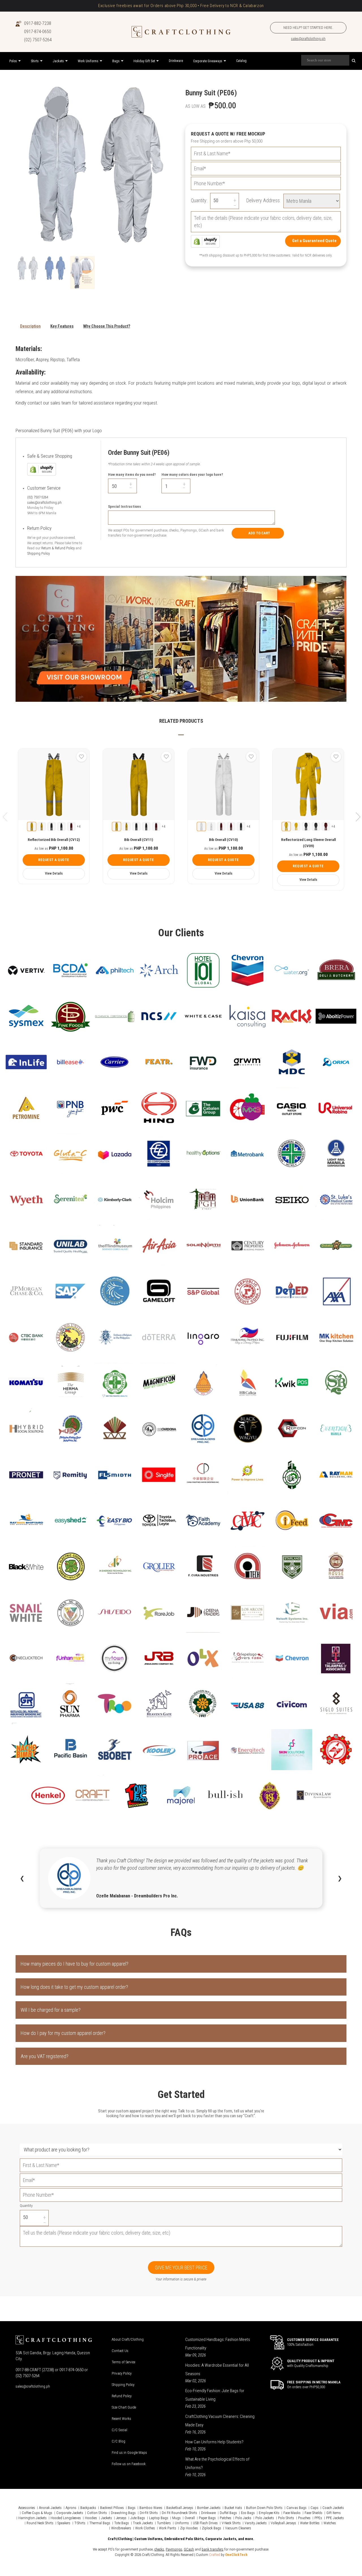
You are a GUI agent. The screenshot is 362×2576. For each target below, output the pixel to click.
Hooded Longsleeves (66, 2518)
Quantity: (199, 200)
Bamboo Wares (151, 2508)
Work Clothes (145, 2528)
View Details (54, 873)
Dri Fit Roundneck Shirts (179, 2513)
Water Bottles (310, 2523)
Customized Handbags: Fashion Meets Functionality (218, 2344)
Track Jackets (143, 2523)
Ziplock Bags (212, 2528)
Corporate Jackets (70, 2513)
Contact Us (120, 2351)
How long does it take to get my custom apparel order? (74, 1987)
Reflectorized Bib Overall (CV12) (54, 840)
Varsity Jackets (256, 2523)
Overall (190, 2518)
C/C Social (119, 2430)
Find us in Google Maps (129, 2453)
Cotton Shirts (97, 2513)
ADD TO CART (259, 533)
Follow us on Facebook (129, 2464)
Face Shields (313, 2513)
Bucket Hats (233, 2508)
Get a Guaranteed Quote (314, 241)
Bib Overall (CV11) (139, 840)
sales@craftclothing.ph (308, 39)
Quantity (26, 2206)
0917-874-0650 (38, 32)
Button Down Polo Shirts (264, 2508)
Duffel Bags (228, 2513)
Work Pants (168, 2528)
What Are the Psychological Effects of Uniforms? (217, 2463)
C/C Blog (118, 2441)
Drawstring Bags (123, 2513)
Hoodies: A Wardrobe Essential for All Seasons (217, 2370)
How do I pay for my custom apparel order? (63, 2033)
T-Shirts (80, 2523)
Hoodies (91, 2518)
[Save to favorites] (81, 757)
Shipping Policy (38, 553)
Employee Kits (269, 2513)
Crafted (215, 2555)
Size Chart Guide (124, 2407)
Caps (314, 2508)
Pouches (304, 2518)
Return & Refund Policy (58, 548)
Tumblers (164, 2523)
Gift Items (334, 2513)
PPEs (318, 2518)
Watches (330, 2523)
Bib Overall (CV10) (223, 840)
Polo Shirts (286, 2518)
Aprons (71, 2508)
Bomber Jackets (209, 2508)
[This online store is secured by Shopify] (205, 241)
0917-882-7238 (38, 23)
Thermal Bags (100, 2523)
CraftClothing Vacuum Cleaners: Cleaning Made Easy (220, 2421)
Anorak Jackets (50, 2508)
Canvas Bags (297, 2508)
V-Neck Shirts (231, 2523)
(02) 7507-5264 (38, 40)
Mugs (176, 2518)
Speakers (64, 2523)
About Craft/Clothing (128, 2339)
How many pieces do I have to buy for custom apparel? (75, 1964)
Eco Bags (248, 2513)
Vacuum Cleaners (238, 2528)
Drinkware (208, 2513)
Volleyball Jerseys (283, 2523)
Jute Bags (138, 2518)
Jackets (106, 2518)
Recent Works (121, 2419)
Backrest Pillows (112, 2508)
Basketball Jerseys (180, 2508)
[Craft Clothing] (181, 32)
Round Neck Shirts (40, 2523)
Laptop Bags (159, 2518)
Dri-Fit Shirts (149, 2513)
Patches (226, 2518)
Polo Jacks (243, 2518)
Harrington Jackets (33, 2518)
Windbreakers (121, 2528)
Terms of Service (123, 2362)
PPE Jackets (335, 2518)
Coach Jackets (333, 2508)
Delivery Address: (263, 200)
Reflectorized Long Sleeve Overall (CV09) (308, 843)
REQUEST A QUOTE (54, 860)
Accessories (27, 2508)
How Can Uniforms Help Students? (214, 2442)
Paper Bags (207, 2518)
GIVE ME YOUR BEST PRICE (181, 2268)
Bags (132, 2508)
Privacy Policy (122, 2373)
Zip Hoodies (189, 2528)
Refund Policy (122, 2396)
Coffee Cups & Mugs (37, 2513)
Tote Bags (122, 2523)
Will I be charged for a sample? (51, 2010)
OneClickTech (236, 2555)
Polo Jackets (265, 2518)
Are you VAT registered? (45, 2056)
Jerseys (121, 2518)
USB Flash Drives (205, 2523)
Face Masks (292, 2513)
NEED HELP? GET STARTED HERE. (308, 28)
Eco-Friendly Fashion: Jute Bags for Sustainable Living (215, 2395)
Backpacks (88, 2508)
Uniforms (182, 2523)
